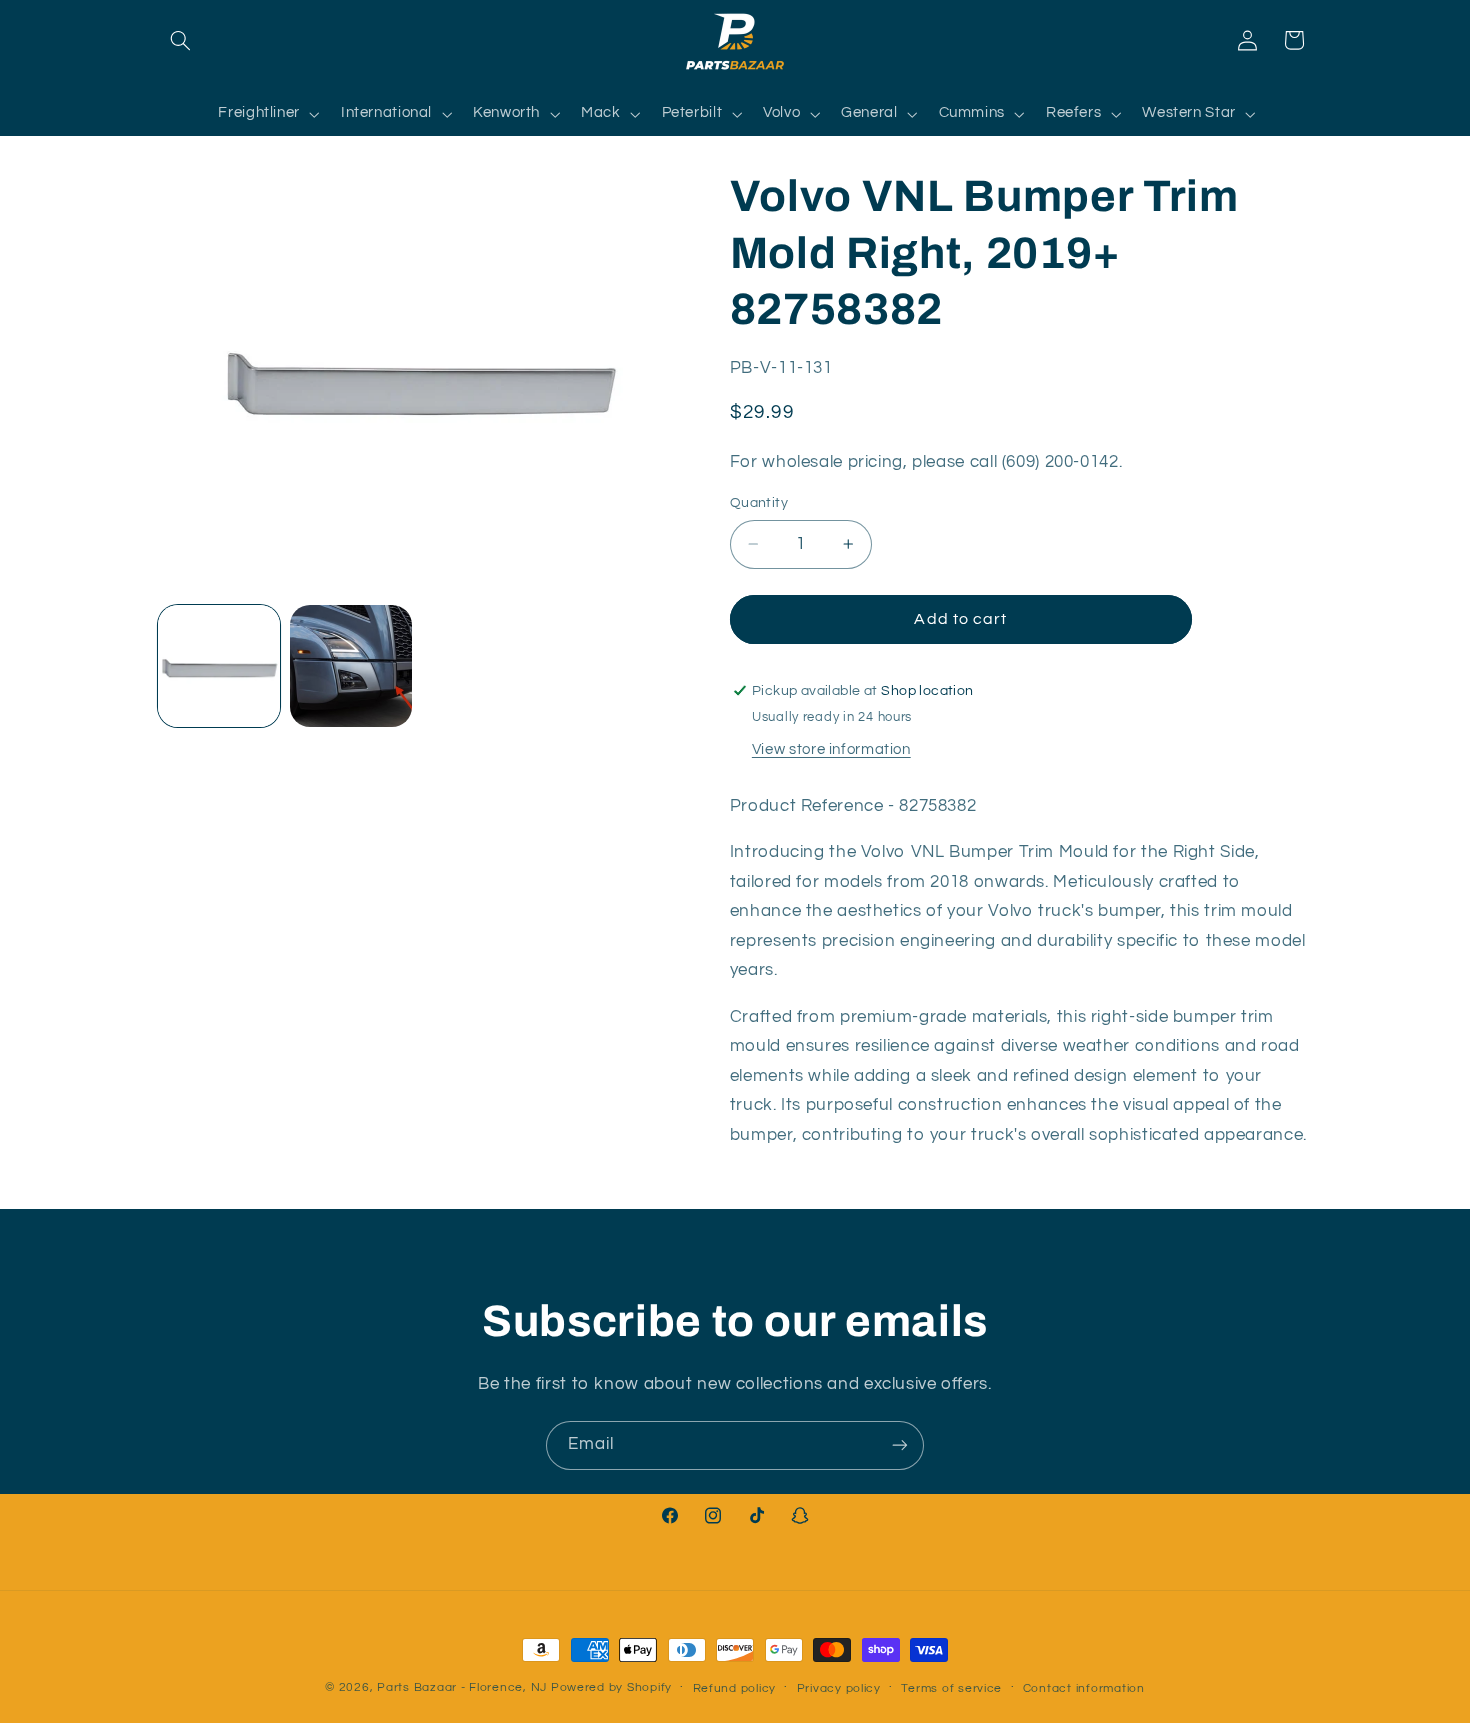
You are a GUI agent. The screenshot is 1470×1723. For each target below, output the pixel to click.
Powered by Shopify (611, 1687)
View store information (831, 749)
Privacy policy (839, 1688)
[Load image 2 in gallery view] (351, 666)
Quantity (759, 503)
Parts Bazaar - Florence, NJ (462, 1687)
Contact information (1084, 1688)
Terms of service (951, 1688)
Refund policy (735, 1688)
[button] (181, 40)
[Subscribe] (900, 1445)
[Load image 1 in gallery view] (219, 666)
